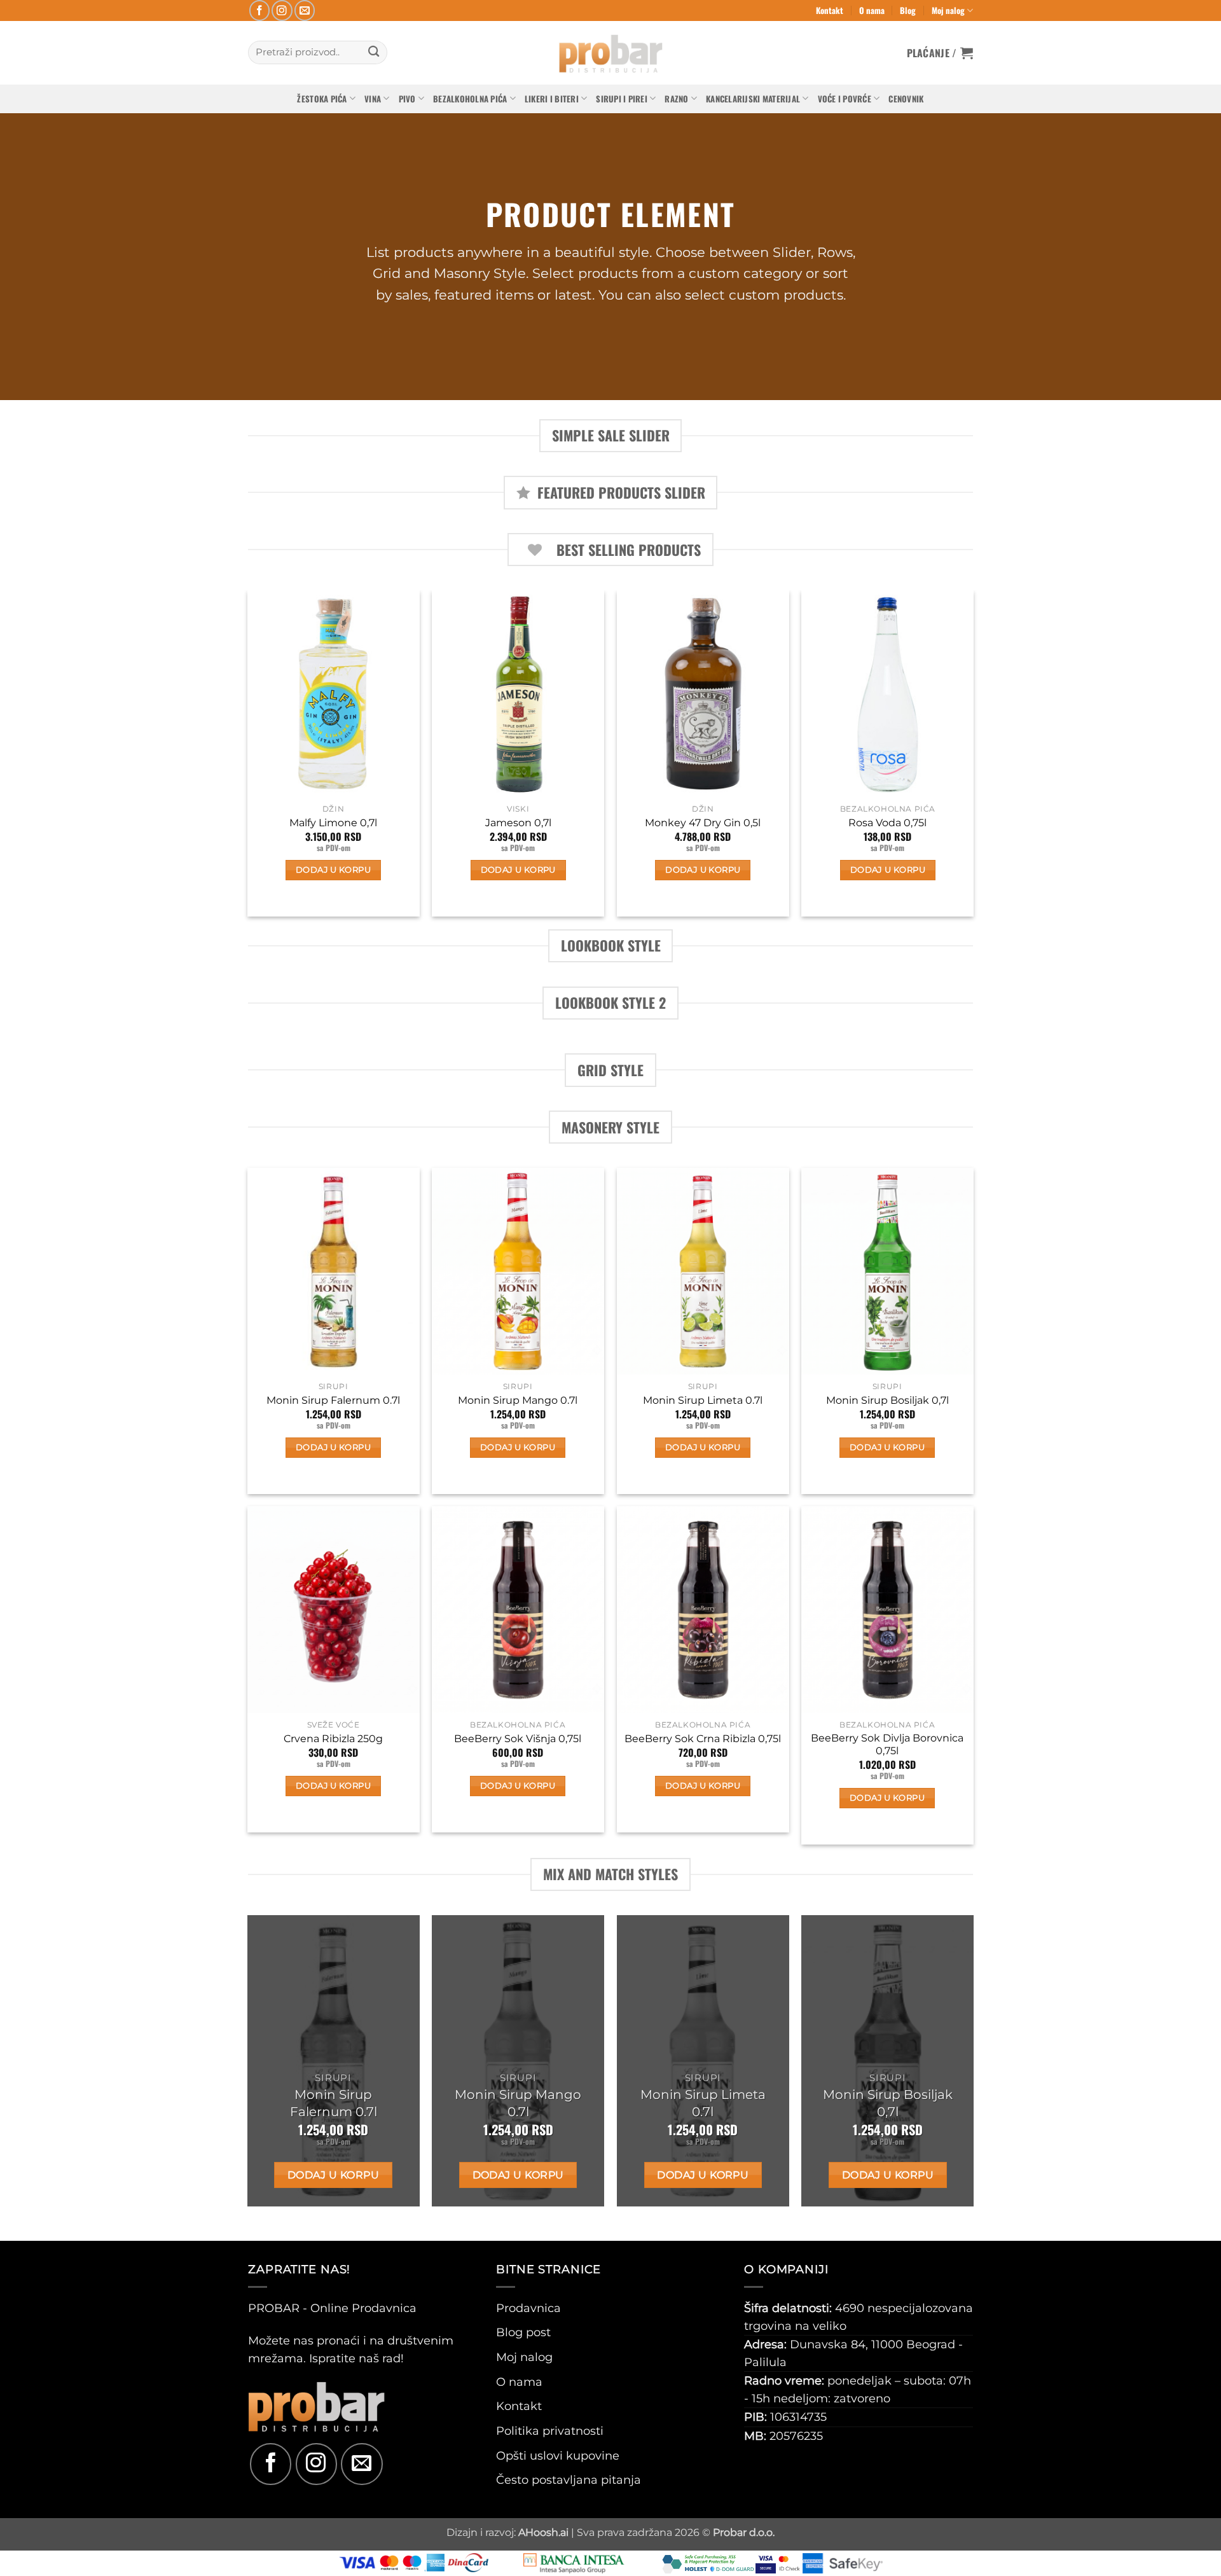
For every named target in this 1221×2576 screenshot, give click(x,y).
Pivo (407, 99)
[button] (940, 53)
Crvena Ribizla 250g (333, 1739)
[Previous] (248, 758)
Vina (373, 99)
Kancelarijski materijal (753, 99)
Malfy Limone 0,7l (333, 823)
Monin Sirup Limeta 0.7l (703, 1400)
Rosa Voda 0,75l (887, 823)
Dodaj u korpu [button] (333, 870)
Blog (908, 10)
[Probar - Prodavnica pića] (610, 53)
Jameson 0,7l (518, 823)
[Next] (973, 758)
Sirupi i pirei (622, 99)
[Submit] (374, 52)
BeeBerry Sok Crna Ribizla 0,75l (703, 1739)
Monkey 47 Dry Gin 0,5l (703, 823)
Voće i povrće (845, 99)
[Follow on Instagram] (282, 10)
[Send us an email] (305, 10)
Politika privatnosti (550, 2431)
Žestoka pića (322, 99)
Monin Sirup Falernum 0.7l (333, 1400)
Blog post (523, 2332)
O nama (872, 10)
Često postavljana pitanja (569, 2480)
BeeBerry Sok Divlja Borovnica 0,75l (887, 1745)
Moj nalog (948, 10)
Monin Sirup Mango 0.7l (518, 1400)
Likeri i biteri (552, 99)
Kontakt (830, 10)
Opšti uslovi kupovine (558, 2455)
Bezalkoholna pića (470, 99)
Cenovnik (906, 99)
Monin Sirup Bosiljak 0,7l (887, 1400)
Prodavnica (528, 2308)
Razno (676, 99)
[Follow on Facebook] (260, 10)
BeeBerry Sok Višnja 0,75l (518, 1739)
